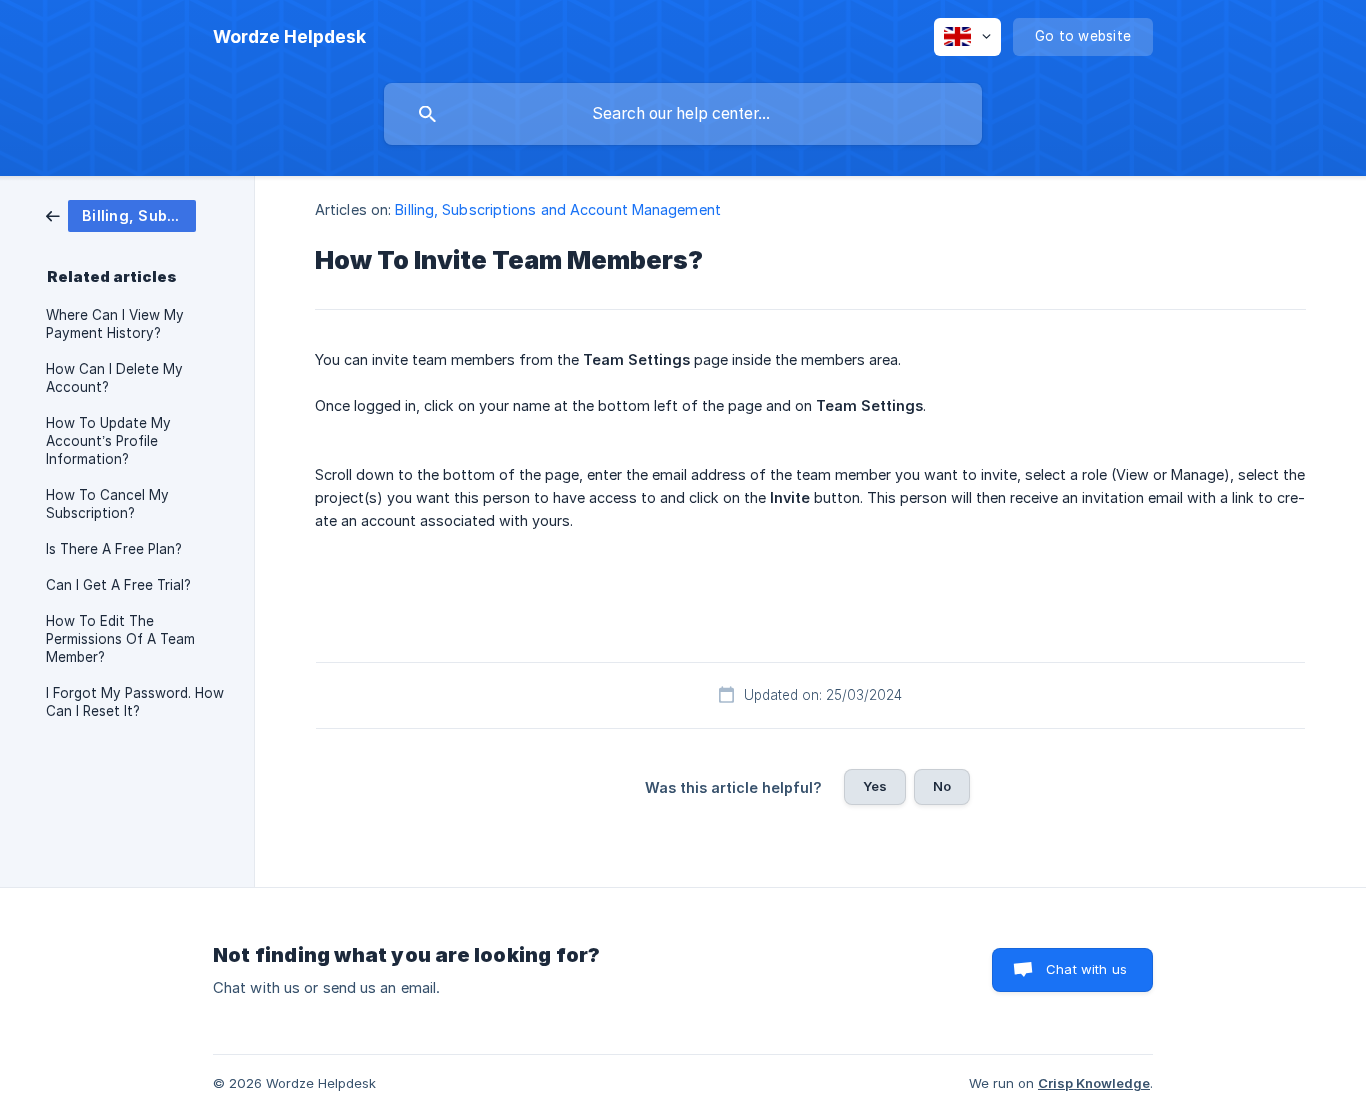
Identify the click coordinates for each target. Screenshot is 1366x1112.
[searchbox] (683, 114)
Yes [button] (875, 786)
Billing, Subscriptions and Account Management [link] (558, 209)
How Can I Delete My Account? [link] (114, 378)
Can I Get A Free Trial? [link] (118, 585)
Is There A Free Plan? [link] (114, 549)
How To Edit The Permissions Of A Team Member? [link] (120, 639)
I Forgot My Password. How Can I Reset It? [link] (135, 702)
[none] (289, 37)
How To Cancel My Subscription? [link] (107, 504)
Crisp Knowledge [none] (1094, 1083)
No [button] (942, 786)
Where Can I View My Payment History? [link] (115, 324)
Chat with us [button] (1086, 969)
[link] (121, 214)
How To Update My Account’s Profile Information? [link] (108, 441)
